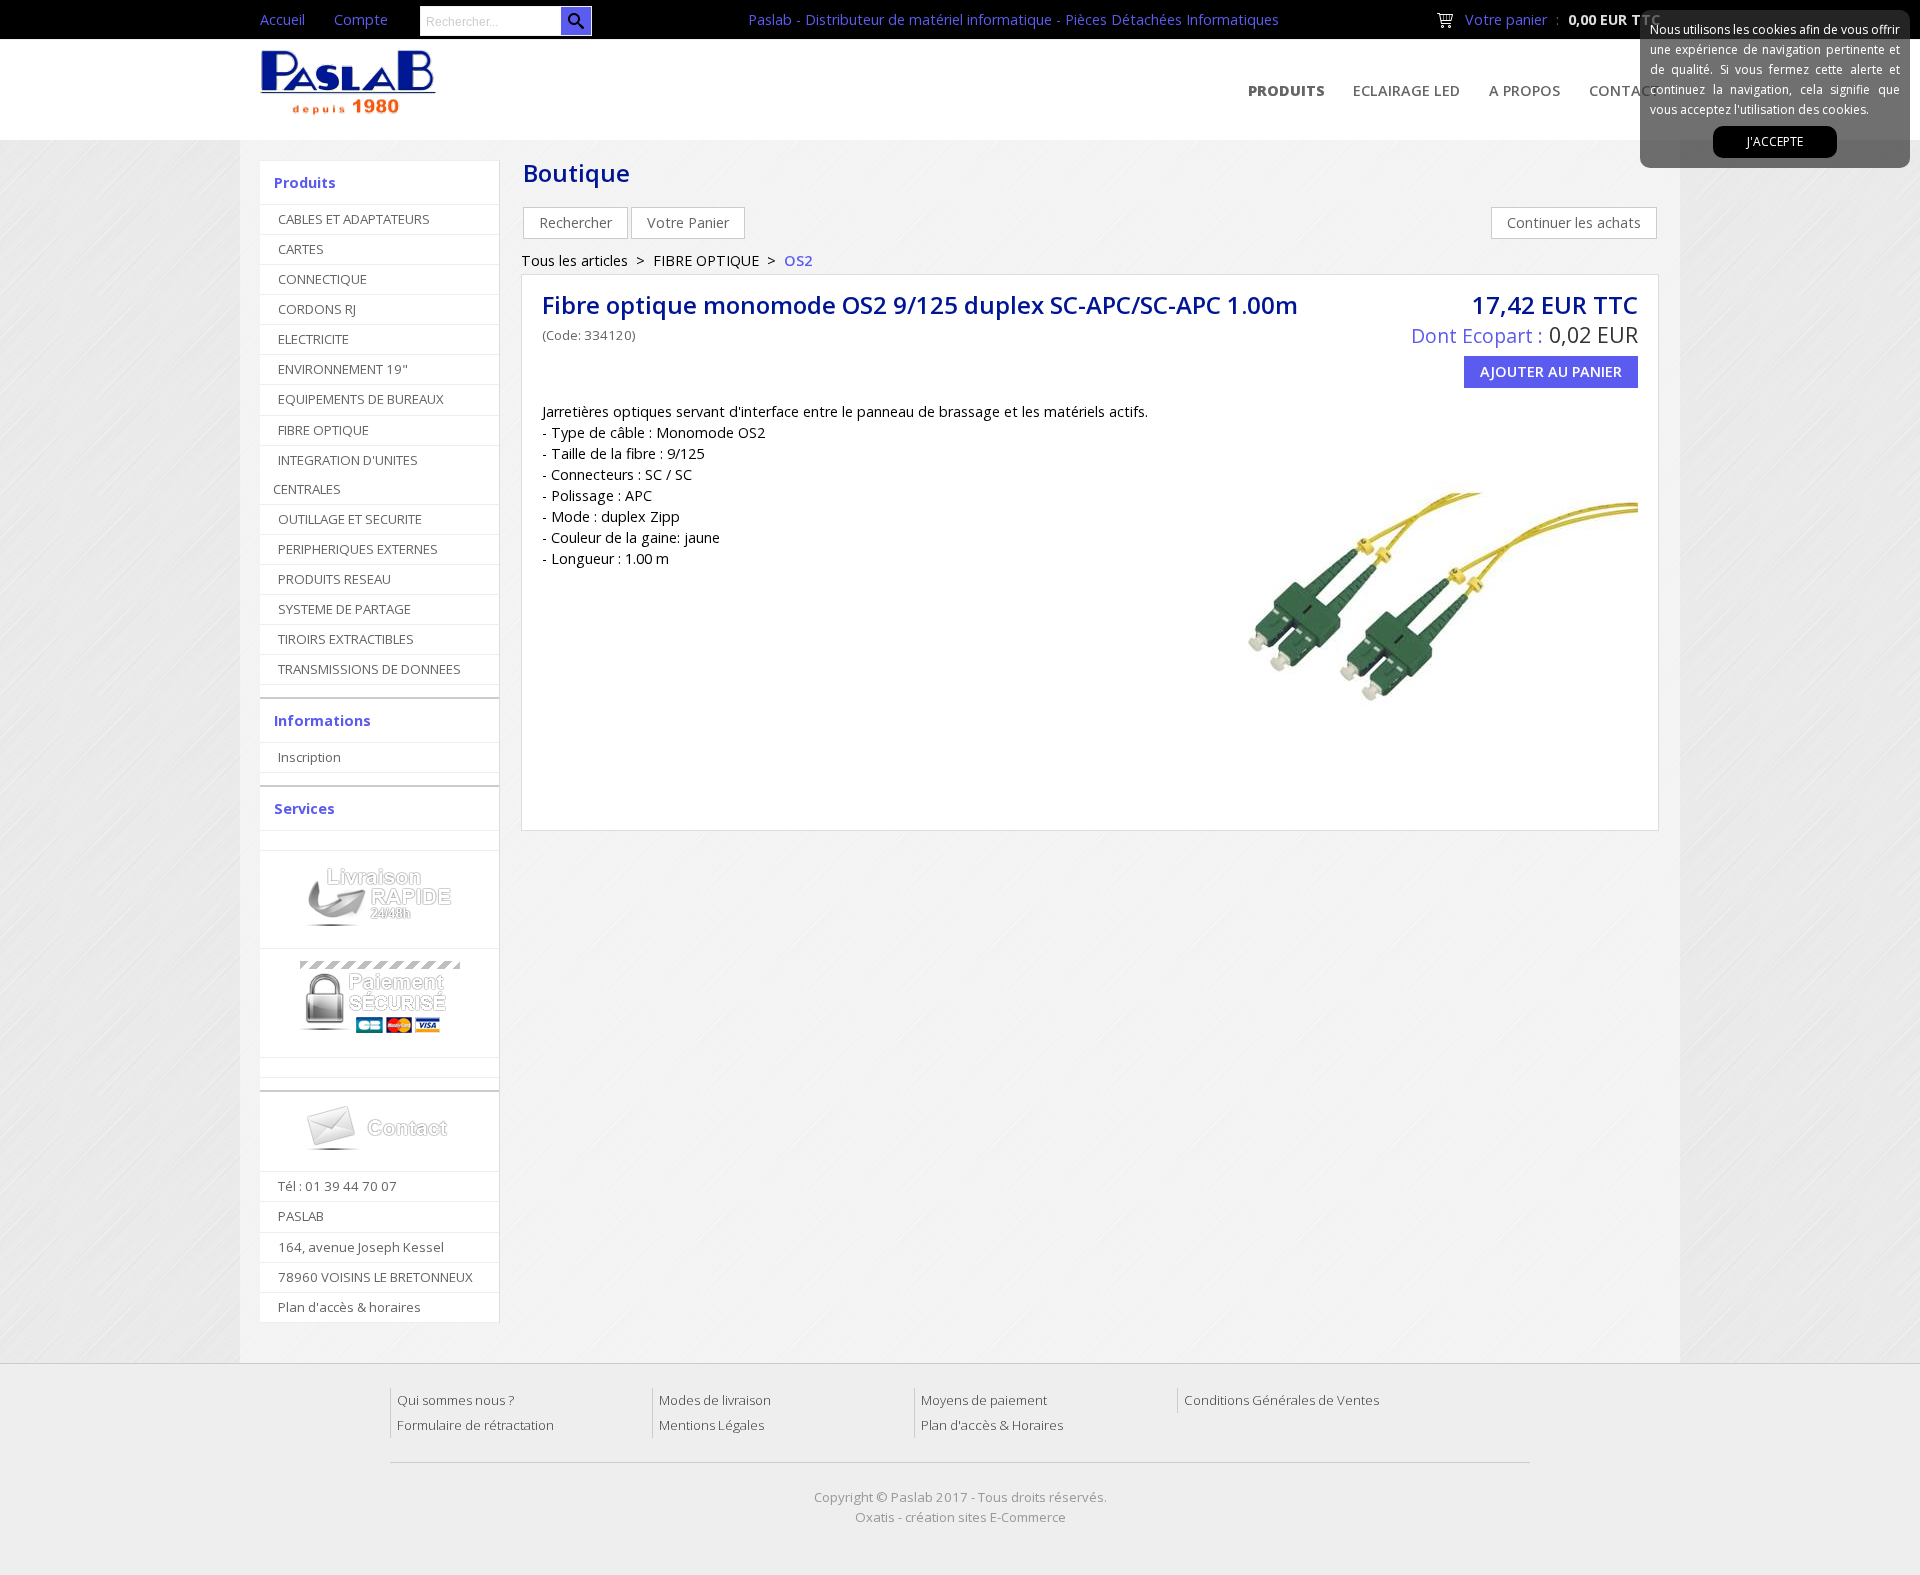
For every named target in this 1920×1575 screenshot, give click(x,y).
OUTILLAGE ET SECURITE (350, 519)
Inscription (309, 757)
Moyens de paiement (984, 1400)
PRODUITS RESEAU (334, 579)
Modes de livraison (715, 1400)
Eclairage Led (1406, 90)
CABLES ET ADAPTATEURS (354, 219)
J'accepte (1775, 141)
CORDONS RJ (317, 309)
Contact (1624, 90)
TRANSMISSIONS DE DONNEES (369, 669)
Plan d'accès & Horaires (992, 1425)
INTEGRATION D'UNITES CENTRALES (345, 474)
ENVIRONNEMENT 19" (343, 369)
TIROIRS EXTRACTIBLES (346, 639)
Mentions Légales (711, 1425)
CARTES (301, 249)
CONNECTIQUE (322, 279)
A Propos (1524, 90)
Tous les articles (574, 260)
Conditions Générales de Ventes (1281, 1400)
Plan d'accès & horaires (349, 1307)
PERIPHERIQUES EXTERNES (358, 549)
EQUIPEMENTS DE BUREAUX (361, 399)
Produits (1286, 90)
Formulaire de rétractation (475, 1425)
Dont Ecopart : (1477, 335)
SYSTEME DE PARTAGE (344, 609)
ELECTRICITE (313, 339)
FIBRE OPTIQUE (323, 430)
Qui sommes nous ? (455, 1400)
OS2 (798, 260)
